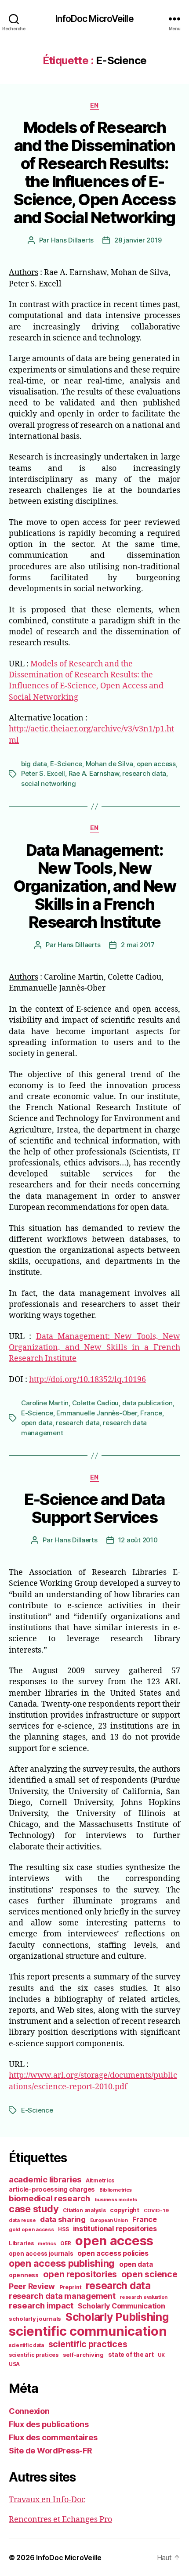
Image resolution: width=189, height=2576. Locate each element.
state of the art (131, 2355)
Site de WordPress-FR (51, 2451)
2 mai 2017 (138, 945)
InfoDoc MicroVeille (94, 19)
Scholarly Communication (122, 2306)
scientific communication (88, 2331)
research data (144, 773)
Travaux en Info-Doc (47, 2500)
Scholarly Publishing (117, 2317)
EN (94, 105)
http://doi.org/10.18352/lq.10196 (87, 1380)
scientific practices (88, 2344)
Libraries (21, 2243)
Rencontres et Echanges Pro (60, 2520)
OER (65, 2243)
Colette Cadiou (95, 1403)
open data (37, 1423)
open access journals (41, 2254)
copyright (125, 2210)
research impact (41, 2305)
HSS (63, 2229)
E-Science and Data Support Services (94, 1508)
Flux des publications (49, 2424)
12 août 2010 (138, 1540)
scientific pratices (34, 2355)
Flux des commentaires (53, 2437)
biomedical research (49, 2198)
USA (14, 2364)
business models (116, 2200)
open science (149, 2274)
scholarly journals (35, 2319)
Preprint (71, 2287)
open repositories (80, 2274)
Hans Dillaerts (72, 240)
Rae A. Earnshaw (94, 773)
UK (161, 2355)
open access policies (113, 2253)
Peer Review (32, 2286)
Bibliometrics (116, 2190)
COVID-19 (156, 2211)
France (151, 1413)
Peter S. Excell (43, 773)
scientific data (26, 2345)
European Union (109, 2220)
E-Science (66, 764)
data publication (147, 1403)
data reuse (22, 2220)
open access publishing (62, 2263)
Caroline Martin (45, 1403)
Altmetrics (100, 2180)
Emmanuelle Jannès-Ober (96, 1413)
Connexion (29, 2411)
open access (156, 764)
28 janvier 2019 (138, 240)
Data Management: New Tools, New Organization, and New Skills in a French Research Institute (95, 886)
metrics (47, 2244)
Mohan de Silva (109, 764)
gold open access (31, 2229)
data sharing (63, 2219)
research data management (62, 2296)
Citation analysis (84, 2211)
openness (24, 2275)
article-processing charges (52, 2189)
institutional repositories (115, 2229)
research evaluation (144, 2297)
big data (34, 764)
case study (34, 2209)
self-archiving (83, 2355)
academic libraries (45, 2179)
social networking (49, 783)
